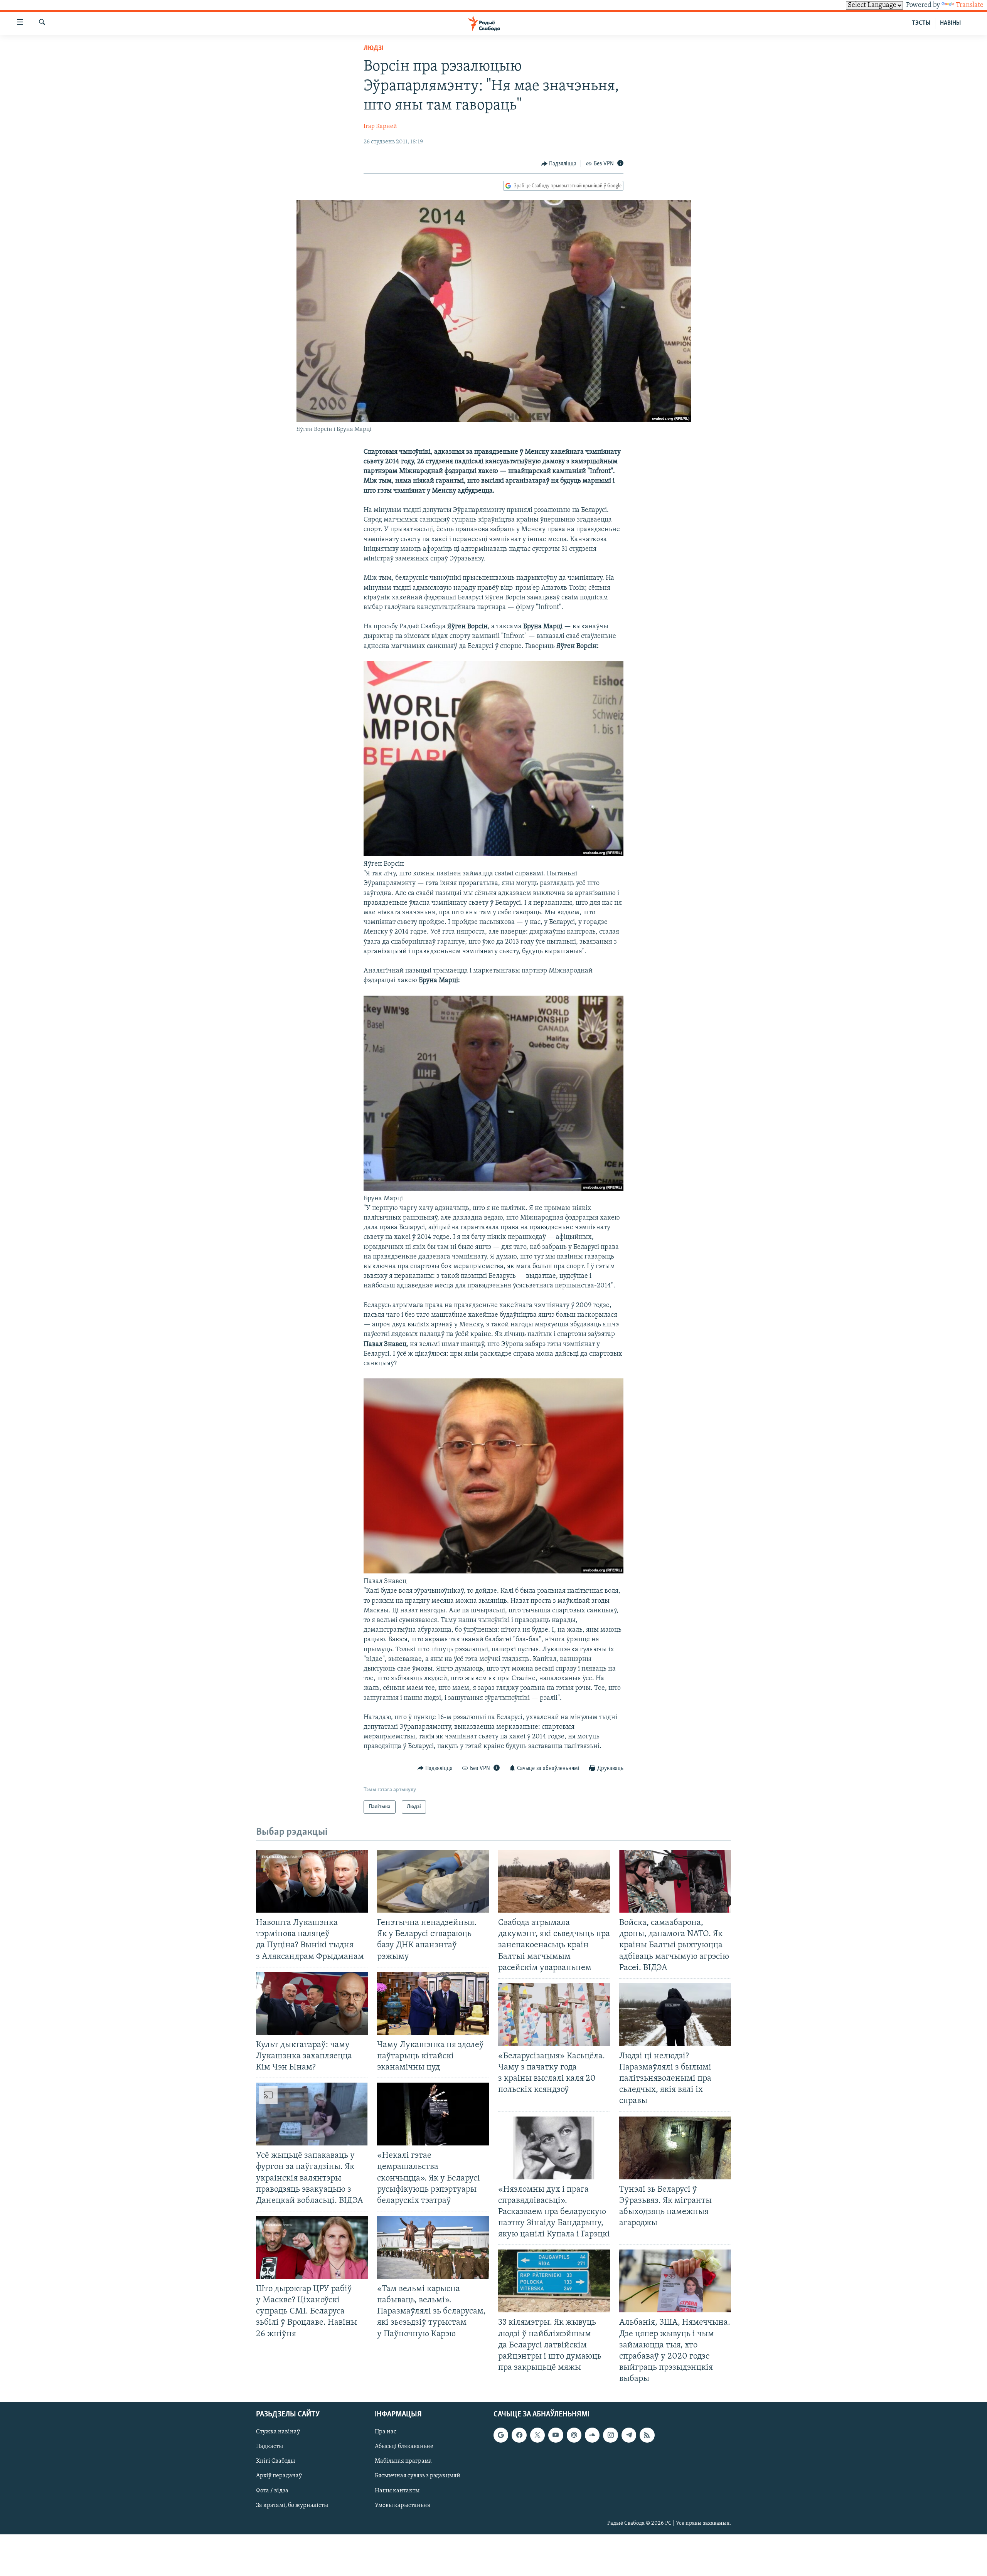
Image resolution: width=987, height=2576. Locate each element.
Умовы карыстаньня (403, 2505)
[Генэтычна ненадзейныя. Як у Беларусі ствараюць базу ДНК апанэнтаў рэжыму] (433, 1881)
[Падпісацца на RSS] (647, 2435)
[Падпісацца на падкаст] (574, 2435)
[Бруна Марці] (493, 1189)
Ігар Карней (380, 126)
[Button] (559, 164)
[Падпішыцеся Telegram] (629, 2435)
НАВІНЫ (950, 23)
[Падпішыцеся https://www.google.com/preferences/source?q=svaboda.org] (501, 2435)
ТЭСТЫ (921, 23)
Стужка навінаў (278, 2432)
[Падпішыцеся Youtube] (556, 2435)
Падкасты (269, 2447)
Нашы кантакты (397, 2491)
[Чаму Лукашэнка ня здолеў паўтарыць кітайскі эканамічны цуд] (433, 2003)
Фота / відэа (272, 2491)
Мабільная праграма (403, 2462)
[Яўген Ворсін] (493, 855)
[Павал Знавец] (493, 1572)
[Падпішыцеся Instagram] (610, 2435)
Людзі (374, 49)
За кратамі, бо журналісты (292, 2505)
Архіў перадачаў (279, 2476)
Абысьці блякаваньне (404, 2447)
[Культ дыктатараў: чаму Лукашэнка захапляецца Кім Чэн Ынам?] (312, 2003)
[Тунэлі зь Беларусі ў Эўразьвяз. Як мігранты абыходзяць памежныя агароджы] (675, 2148)
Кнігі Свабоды (275, 2462)
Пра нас (386, 2432)
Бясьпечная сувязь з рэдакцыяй (418, 2476)
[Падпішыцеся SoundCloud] (592, 2435)
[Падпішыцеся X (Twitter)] (537, 2435)
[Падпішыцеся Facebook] (519, 2435)
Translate (970, 5)
